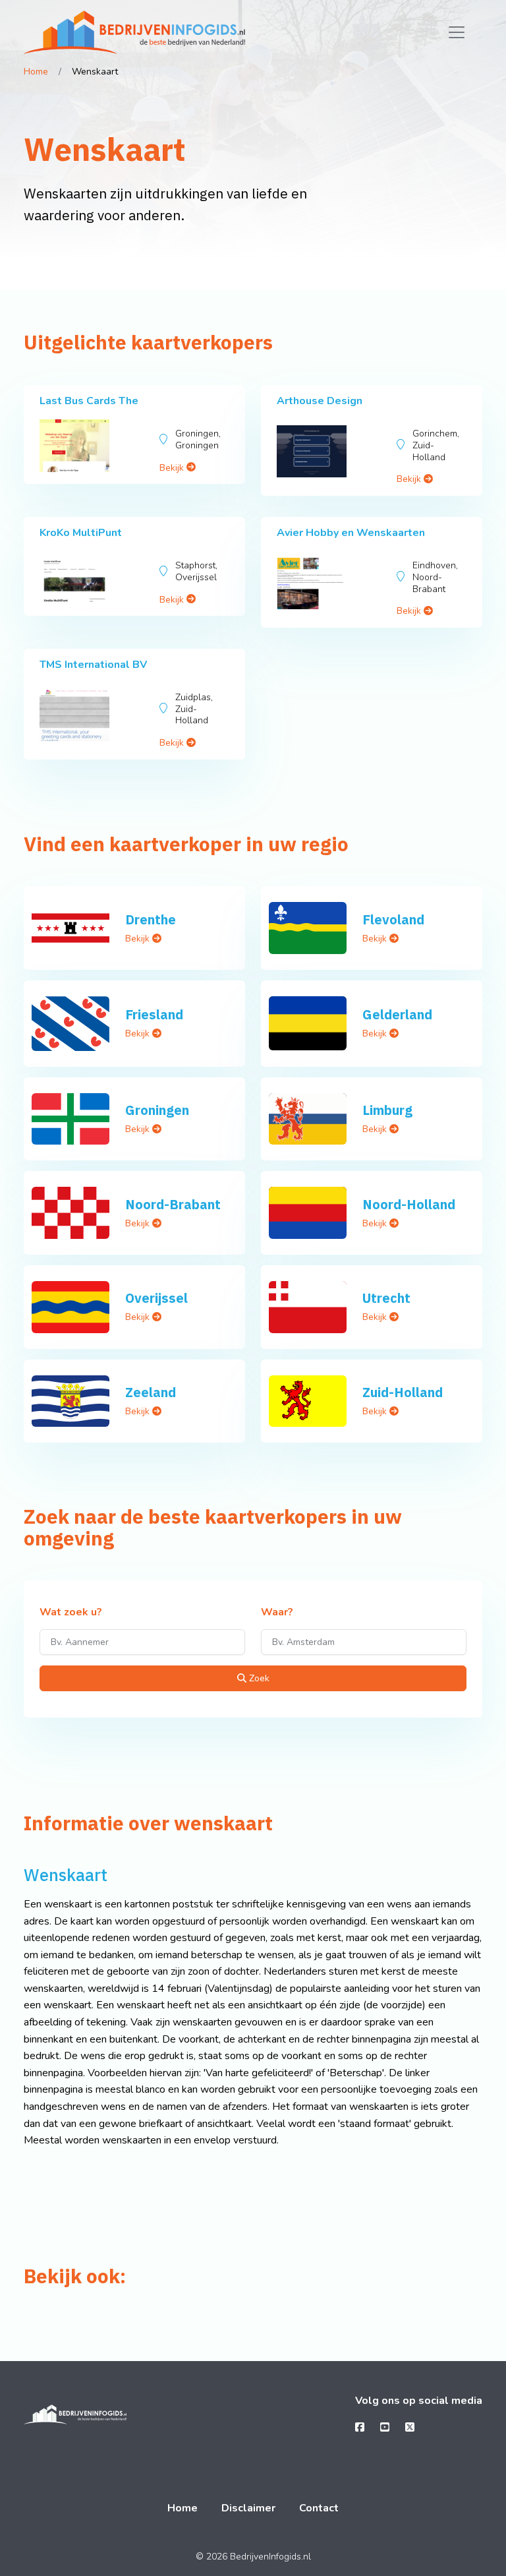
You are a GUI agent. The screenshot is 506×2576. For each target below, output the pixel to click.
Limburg (387, 1110)
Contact (319, 2508)
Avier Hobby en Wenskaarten (351, 533)
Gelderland (397, 1014)
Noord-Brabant (173, 1204)
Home (36, 72)
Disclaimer (248, 2508)
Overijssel (156, 1298)
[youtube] (385, 2428)
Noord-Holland (409, 1204)
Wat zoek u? (71, 1613)
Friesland (154, 1014)
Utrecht (386, 1298)
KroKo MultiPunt (81, 533)
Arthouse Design (320, 401)
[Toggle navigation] (457, 32)
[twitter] (410, 2428)
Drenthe (151, 919)
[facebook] (360, 2428)
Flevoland (393, 919)
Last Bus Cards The (89, 401)
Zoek (258, 1678)
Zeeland (151, 1392)
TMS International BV (93, 665)
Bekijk (173, 468)
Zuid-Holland (403, 1392)
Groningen (157, 1110)
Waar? (277, 1613)
